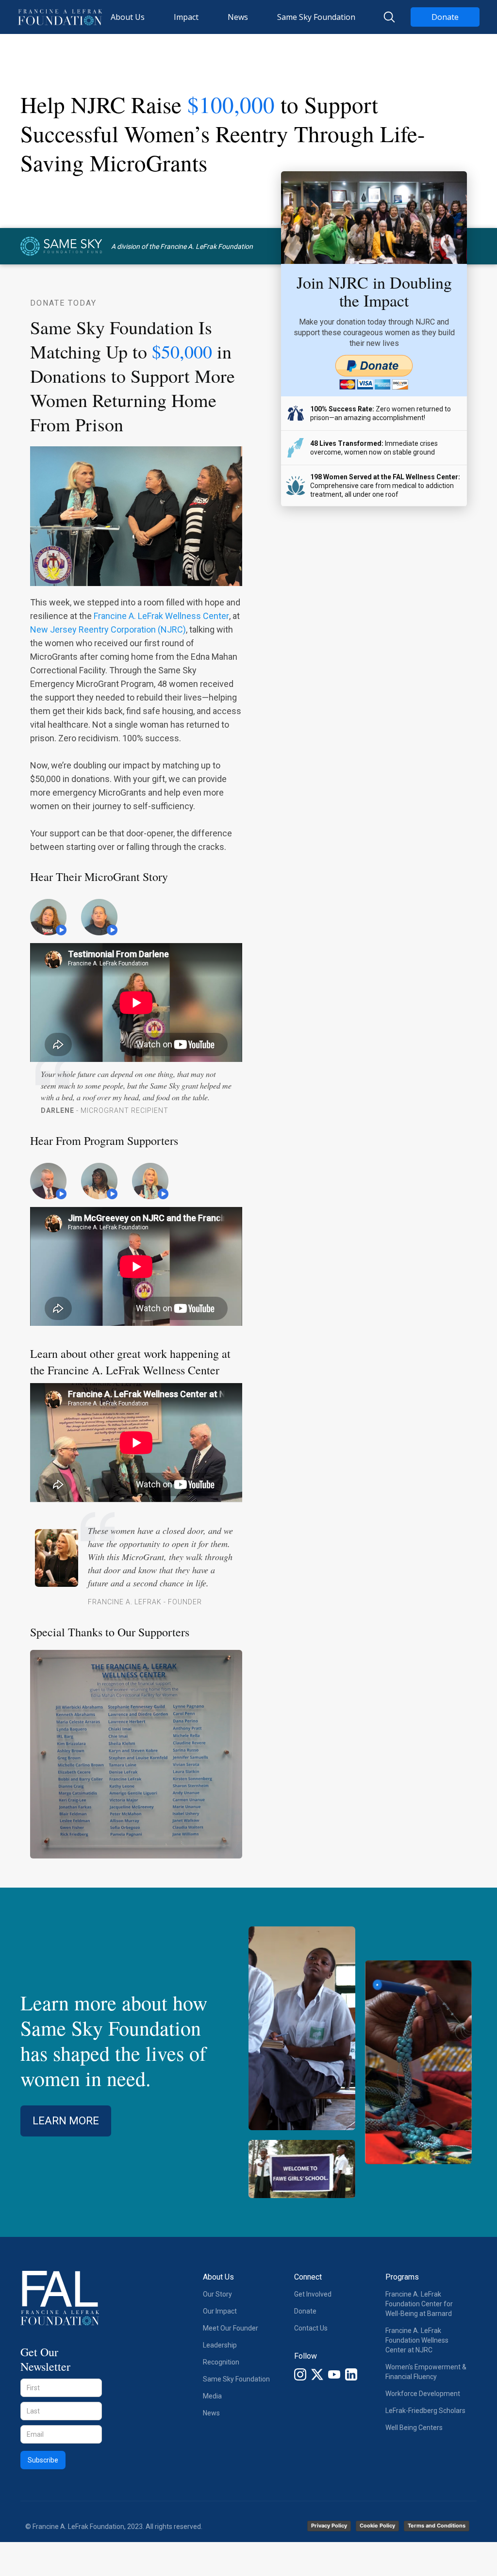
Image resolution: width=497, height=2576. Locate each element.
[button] (128, 17)
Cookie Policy (377, 2526)
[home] (60, 17)
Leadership (220, 2345)
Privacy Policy (329, 2526)
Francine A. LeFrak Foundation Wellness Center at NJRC (417, 2340)
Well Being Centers (414, 2428)
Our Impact (220, 2311)
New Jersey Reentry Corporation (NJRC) (108, 629)
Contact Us (311, 2328)
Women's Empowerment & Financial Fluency (426, 2372)
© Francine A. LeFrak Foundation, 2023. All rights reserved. (114, 2527)
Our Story (217, 2294)
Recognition (221, 2362)
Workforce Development (423, 2394)
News (211, 2413)
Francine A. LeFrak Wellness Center (161, 616)
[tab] (56, 919)
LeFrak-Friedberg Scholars (425, 2411)
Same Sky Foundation (236, 2379)
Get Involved (313, 2294)
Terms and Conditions (437, 2526)
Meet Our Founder (231, 2328)
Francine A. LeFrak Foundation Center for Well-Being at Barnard (419, 2304)
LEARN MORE (66, 2121)
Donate (445, 17)
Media (212, 2396)
